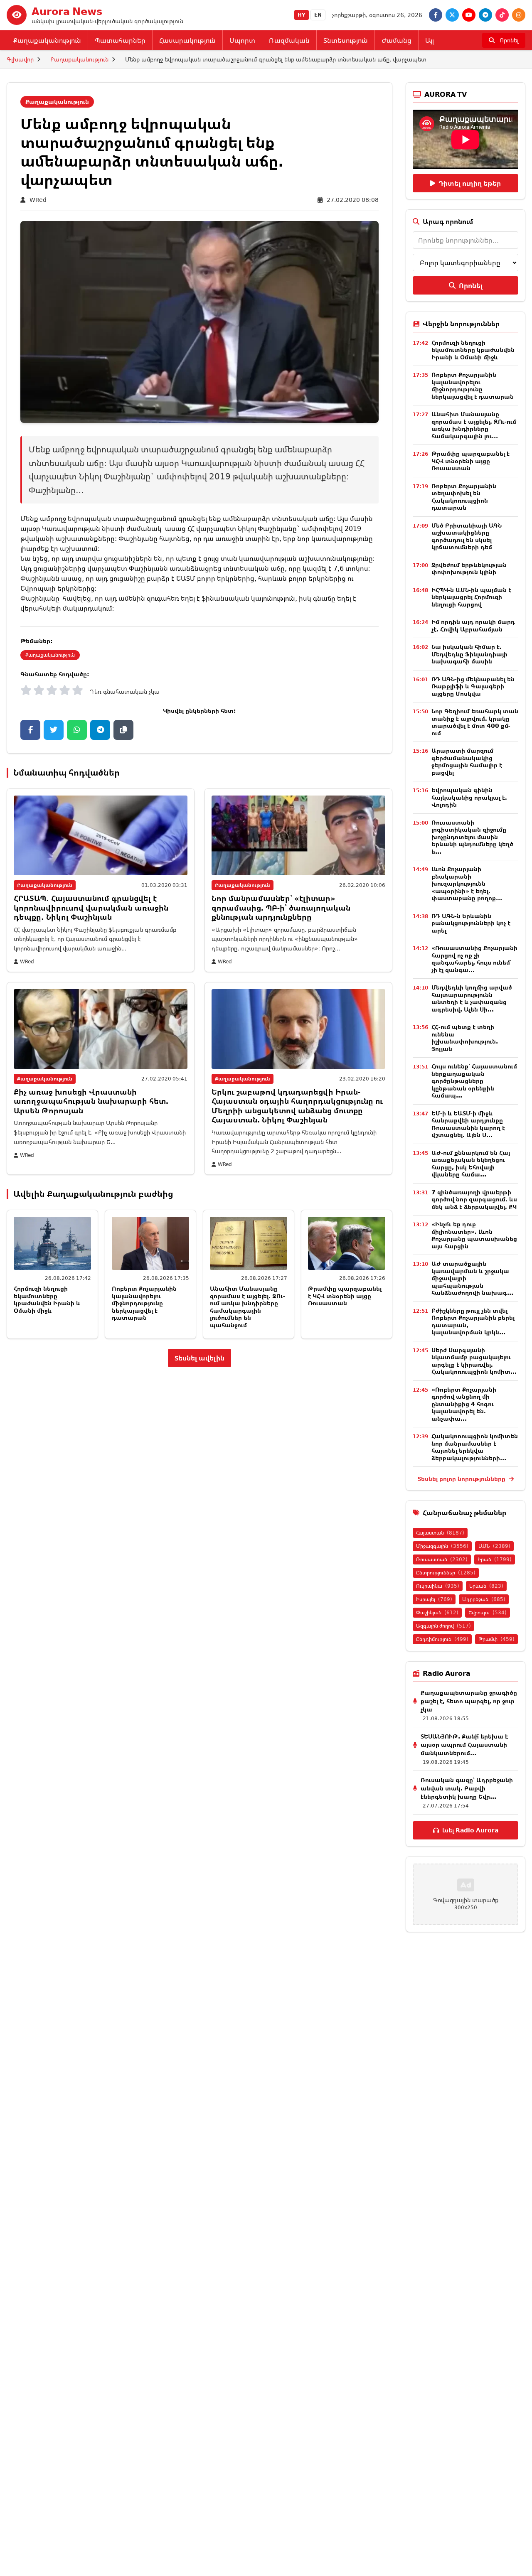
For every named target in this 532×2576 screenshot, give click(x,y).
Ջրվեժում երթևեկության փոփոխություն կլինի (469, 568)
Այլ (430, 40)
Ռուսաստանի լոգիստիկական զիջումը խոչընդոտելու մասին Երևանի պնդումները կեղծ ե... (472, 837)
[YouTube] (469, 15)
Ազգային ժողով (443, 1626)
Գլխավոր (20, 59)
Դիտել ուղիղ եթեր (470, 183)
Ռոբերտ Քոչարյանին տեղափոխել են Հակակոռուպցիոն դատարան (464, 497)
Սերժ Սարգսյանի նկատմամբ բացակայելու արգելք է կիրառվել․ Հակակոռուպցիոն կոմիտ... (474, 1361)
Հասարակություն (187, 40)
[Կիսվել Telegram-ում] (100, 730)
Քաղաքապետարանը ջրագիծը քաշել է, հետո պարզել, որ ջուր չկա (469, 1701)
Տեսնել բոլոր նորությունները (462, 1479)
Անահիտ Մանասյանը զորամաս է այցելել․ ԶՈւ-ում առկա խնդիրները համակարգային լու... (474, 425)
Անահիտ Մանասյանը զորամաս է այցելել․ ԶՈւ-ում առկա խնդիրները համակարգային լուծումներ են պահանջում (248, 1307)
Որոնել (471, 285)
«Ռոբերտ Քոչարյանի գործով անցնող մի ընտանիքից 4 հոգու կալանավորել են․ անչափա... (464, 1404)
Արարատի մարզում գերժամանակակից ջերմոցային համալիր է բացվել (467, 761)
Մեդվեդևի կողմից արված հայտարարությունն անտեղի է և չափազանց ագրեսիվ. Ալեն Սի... (472, 998)
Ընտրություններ (446, 1573)
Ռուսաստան (442, 1559)
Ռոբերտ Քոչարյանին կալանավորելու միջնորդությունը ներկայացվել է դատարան (144, 1303)
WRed (38, 200)
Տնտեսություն (346, 40)
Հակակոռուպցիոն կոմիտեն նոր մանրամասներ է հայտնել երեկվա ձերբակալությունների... (475, 1447)
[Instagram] (519, 15)
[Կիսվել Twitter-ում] (54, 730)
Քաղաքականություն (47, 40)
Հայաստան (440, 1533)
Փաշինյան (437, 1612)
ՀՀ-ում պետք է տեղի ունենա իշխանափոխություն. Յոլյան (465, 1038)
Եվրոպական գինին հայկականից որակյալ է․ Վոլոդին (469, 797)
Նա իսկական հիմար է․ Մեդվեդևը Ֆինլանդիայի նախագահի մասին (469, 654)
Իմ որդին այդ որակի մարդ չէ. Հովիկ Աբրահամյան (473, 625)
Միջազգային (442, 1546)
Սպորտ (242, 40)
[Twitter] (452, 15)
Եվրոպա (488, 1612)
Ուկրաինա (438, 1586)
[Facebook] (436, 15)
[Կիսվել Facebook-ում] (30, 730)
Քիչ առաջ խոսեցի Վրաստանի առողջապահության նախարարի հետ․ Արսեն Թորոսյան (91, 1101)
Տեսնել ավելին (199, 1358)
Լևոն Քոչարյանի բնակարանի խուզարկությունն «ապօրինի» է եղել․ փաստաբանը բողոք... (467, 883)
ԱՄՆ (494, 1546)
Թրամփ (496, 1639)
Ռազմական (289, 40)
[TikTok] (502, 15)
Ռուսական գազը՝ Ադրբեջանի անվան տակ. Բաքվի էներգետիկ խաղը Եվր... (467, 1788)
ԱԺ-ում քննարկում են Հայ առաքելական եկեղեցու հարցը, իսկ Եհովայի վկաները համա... (471, 1164)
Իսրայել (434, 1599)
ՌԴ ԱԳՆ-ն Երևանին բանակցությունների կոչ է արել (471, 923)
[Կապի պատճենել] (123, 730)
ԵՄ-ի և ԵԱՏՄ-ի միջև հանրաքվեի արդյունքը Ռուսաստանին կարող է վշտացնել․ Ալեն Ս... (468, 1124)
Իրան (495, 1559)
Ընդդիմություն (442, 1639)
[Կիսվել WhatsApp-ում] (77, 730)
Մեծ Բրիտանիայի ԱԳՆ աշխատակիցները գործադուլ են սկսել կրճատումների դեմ (467, 536)
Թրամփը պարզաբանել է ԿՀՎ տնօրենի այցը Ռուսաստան (345, 1296)
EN (318, 15)
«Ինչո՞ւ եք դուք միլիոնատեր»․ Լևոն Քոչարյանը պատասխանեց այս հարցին (474, 1235)
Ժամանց (397, 40)
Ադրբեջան (484, 1599)
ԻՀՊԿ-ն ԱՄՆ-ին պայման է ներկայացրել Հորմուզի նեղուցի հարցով (471, 597)
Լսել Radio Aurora (470, 1830)
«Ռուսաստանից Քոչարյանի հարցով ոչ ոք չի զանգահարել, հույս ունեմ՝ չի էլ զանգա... (474, 959)
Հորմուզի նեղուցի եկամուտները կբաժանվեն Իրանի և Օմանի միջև (47, 1299)
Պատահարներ (120, 40)
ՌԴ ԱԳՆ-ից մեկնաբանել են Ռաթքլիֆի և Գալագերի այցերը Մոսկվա (473, 686)
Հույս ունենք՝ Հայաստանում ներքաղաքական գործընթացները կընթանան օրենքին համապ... (474, 1081)
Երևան (486, 1586)
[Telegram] (485, 15)
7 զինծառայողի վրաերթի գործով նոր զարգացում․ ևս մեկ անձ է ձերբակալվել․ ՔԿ (474, 1199)
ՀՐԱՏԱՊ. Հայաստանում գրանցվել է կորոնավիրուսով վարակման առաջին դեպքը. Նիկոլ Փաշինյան (91, 907)
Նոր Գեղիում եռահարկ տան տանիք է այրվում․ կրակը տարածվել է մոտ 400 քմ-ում (475, 722)
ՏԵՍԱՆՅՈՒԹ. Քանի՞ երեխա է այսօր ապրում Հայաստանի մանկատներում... (464, 1745)
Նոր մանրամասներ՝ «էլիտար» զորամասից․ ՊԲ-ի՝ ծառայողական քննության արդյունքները (281, 907)
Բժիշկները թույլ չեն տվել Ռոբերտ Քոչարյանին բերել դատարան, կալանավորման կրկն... (473, 1321)
